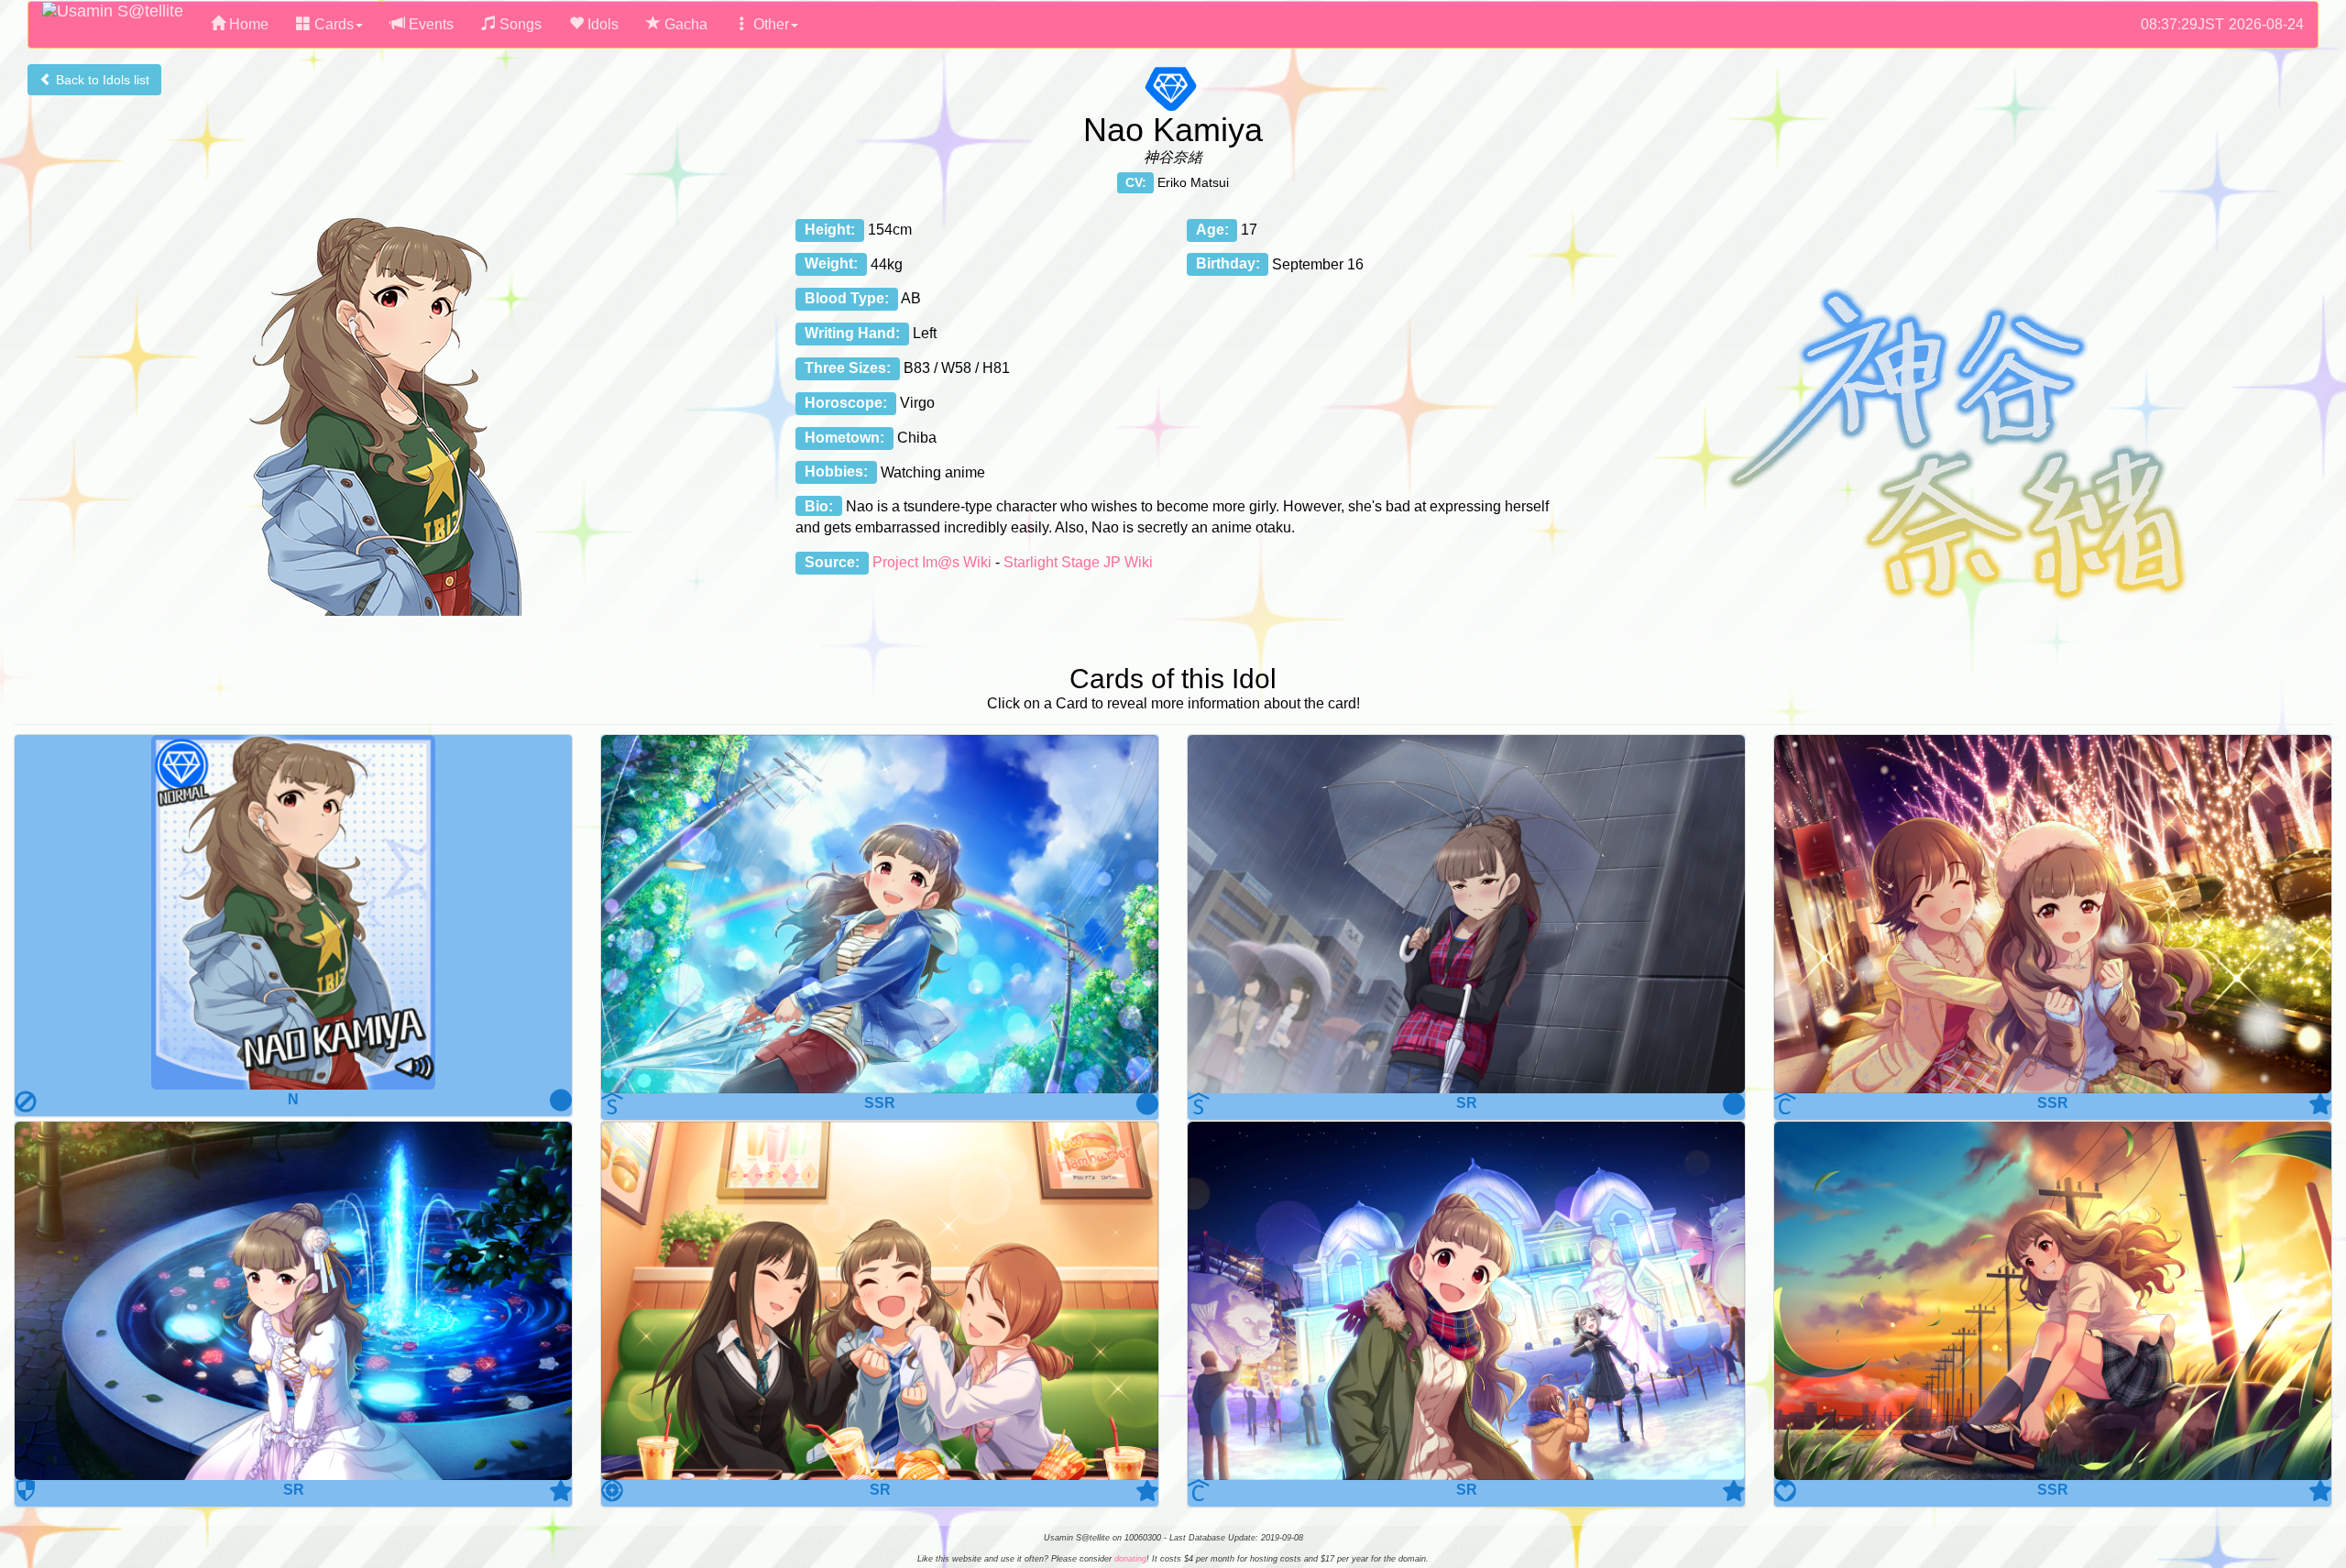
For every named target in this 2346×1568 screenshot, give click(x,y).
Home (247, 24)
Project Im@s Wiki (932, 562)
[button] (293, 913)
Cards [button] (332, 24)
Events (429, 24)
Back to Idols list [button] (101, 80)
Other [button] (769, 24)
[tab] (293, 926)
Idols (601, 24)
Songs (519, 24)
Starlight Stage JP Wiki (1078, 562)
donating (1130, 1559)
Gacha (684, 24)
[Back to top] (2313, 1508)
